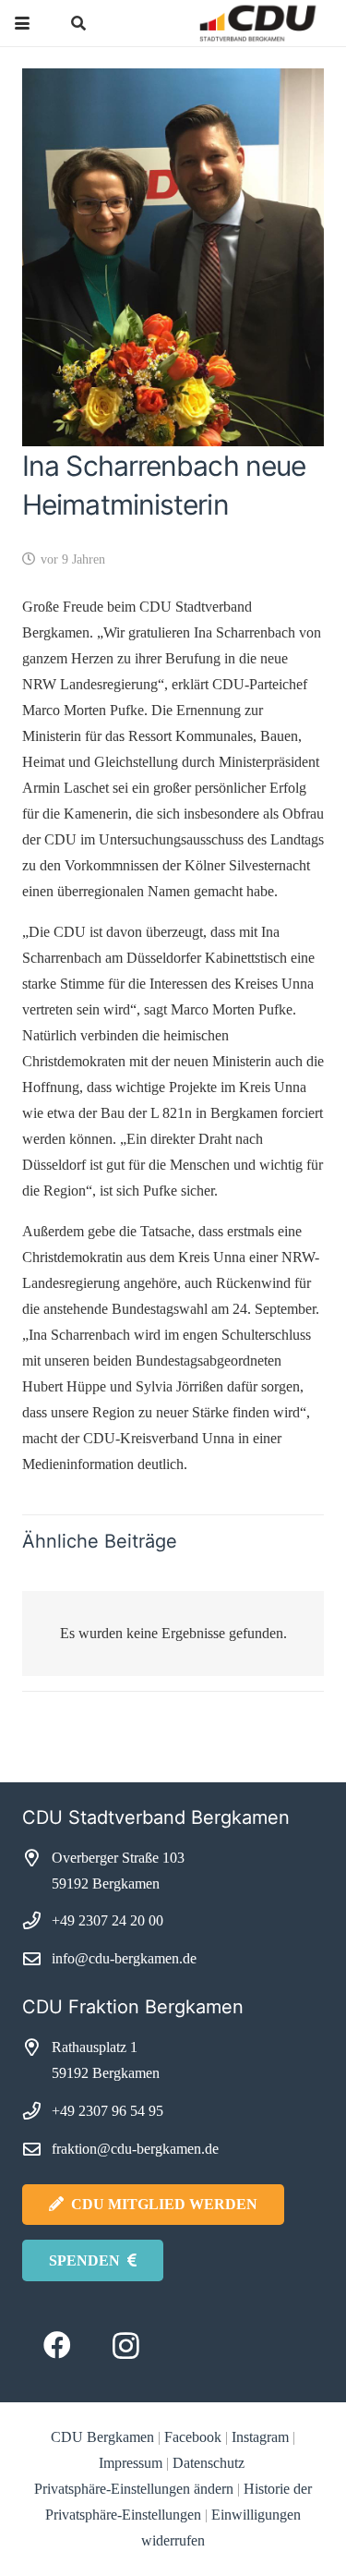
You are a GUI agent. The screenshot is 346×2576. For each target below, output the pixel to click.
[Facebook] (57, 2345)
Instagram (260, 2437)
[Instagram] (126, 2345)
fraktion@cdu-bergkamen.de (135, 2149)
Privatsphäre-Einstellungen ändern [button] (134, 2489)
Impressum (131, 2463)
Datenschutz (210, 2463)
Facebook (193, 2437)
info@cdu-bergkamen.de (124, 1958)
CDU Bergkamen (102, 2437)
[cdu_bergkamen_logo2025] (223, 23)
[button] (22, 23)
